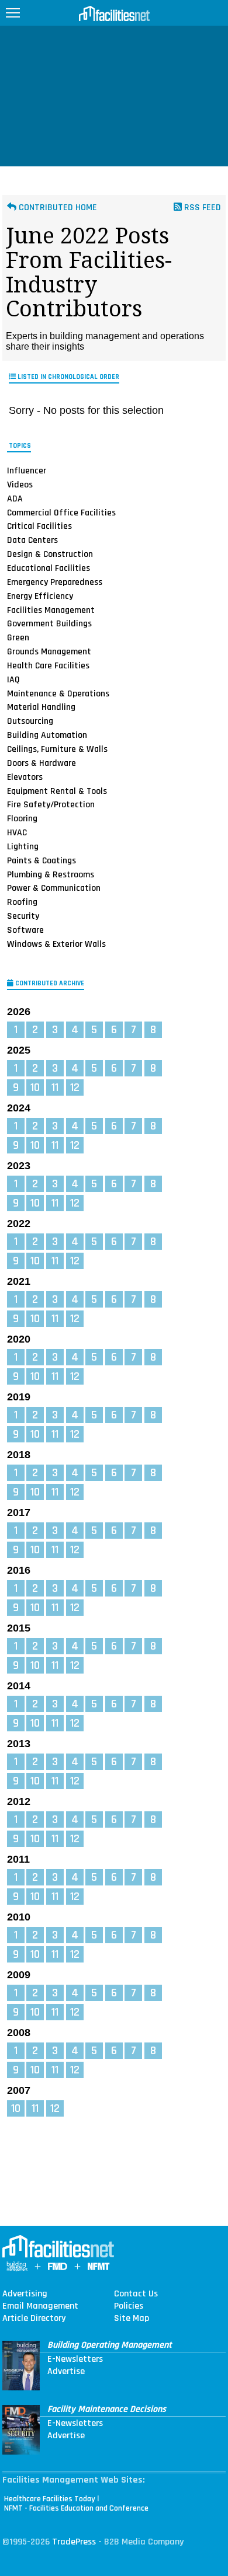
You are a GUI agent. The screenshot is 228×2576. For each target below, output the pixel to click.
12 (75, 1087)
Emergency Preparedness (55, 582)
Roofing (22, 902)
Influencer (27, 470)
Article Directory (34, 2319)
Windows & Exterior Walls (56, 944)
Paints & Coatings (42, 860)
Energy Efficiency (40, 596)
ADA (15, 499)
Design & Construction (50, 554)
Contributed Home (57, 208)
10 (35, 1087)
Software (25, 930)
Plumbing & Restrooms (51, 874)
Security (23, 916)
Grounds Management (49, 651)
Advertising (25, 2294)
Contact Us (136, 2294)
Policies (129, 2306)
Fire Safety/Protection (51, 804)
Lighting (23, 846)
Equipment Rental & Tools (57, 790)
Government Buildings (49, 623)
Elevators (25, 777)
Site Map (132, 2319)
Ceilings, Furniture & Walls (57, 749)
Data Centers (32, 540)
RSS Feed (201, 208)
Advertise (66, 2372)
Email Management (40, 2306)
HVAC (17, 832)
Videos (20, 484)
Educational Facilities (49, 568)
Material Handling (41, 707)
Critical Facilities (39, 526)
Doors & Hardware (42, 763)
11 (55, 1087)
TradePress (74, 2542)
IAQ (13, 679)
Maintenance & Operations (58, 693)
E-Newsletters (75, 2359)
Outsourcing (30, 721)
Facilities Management (51, 609)
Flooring (22, 818)
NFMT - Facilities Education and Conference (76, 2508)
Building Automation (47, 735)
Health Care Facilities (48, 665)
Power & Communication (54, 888)
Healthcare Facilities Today (50, 2499)
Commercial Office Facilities (61, 513)
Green (18, 637)
